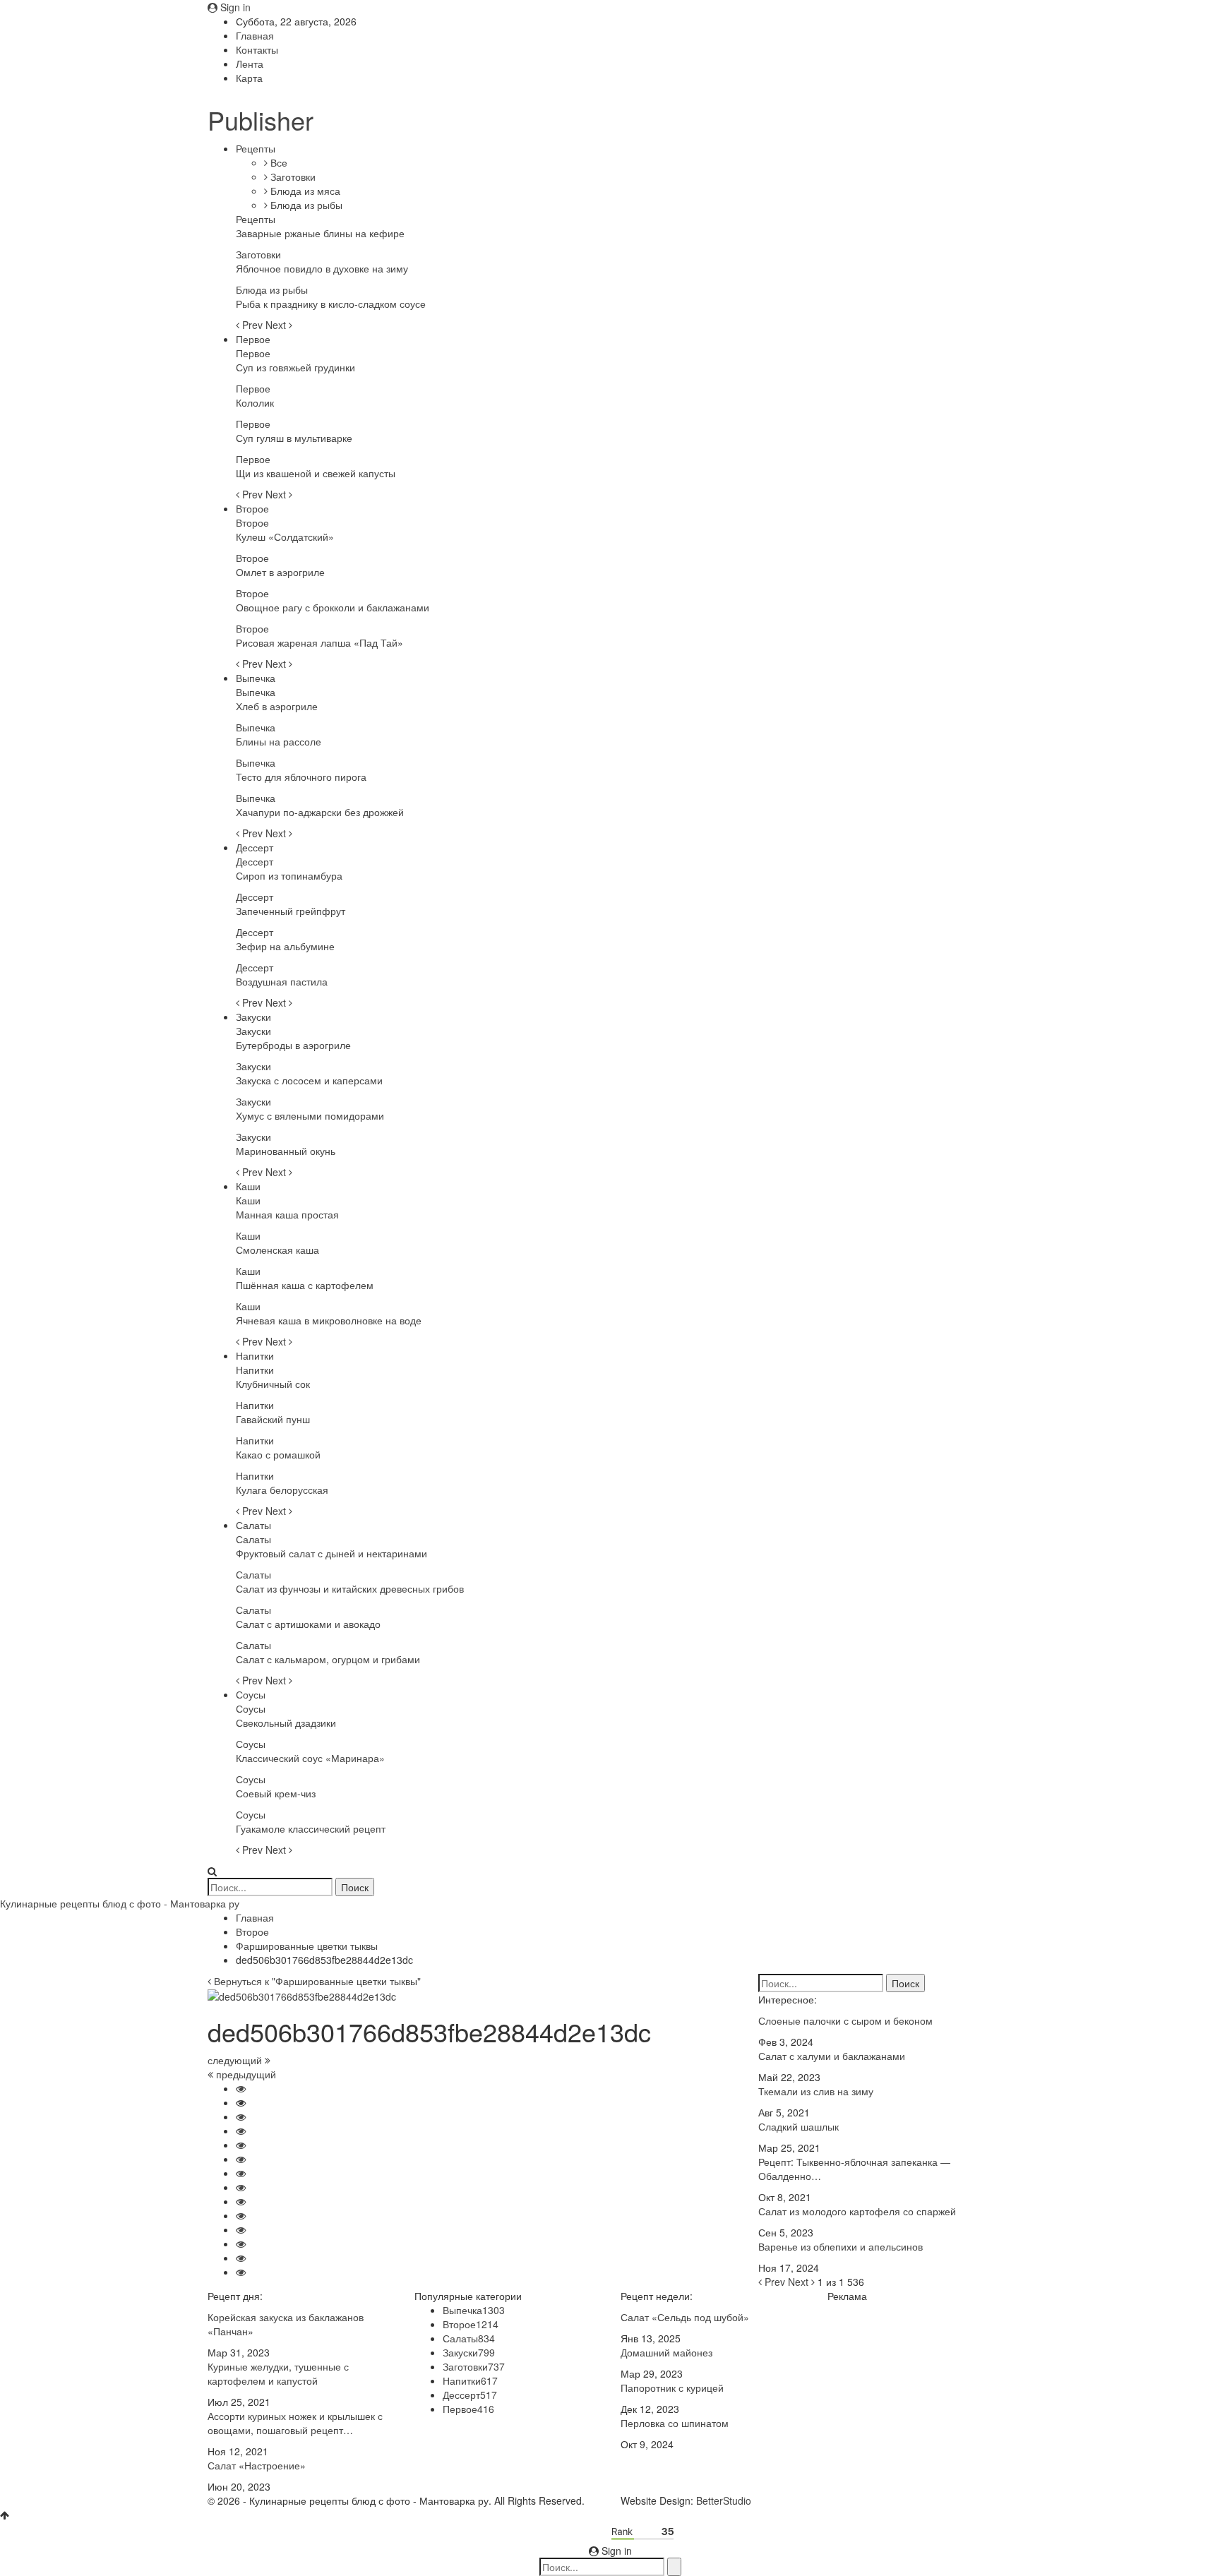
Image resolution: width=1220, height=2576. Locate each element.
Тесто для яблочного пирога (301, 777)
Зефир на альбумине (285, 946)
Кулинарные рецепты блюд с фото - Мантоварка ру (120, 1903)
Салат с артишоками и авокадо (308, 1624)
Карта (249, 78)
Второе (252, 508)
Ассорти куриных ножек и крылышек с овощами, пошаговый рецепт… (295, 2423)
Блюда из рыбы (305, 205)
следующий (236, 2060)
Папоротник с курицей (672, 2388)
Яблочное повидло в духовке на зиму (322, 268)
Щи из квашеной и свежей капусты (316, 473)
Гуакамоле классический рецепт (311, 1828)
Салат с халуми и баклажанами (832, 2056)
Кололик (255, 402)
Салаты (253, 1525)
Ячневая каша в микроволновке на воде (329, 1320)
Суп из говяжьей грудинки (295, 367)
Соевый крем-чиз (276, 1793)
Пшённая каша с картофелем (305, 1285)
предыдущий (245, 2074)
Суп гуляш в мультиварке (294, 438)
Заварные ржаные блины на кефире (320, 233)
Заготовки (292, 176)
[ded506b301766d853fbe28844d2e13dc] (241, 2088)
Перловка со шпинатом (675, 2423)
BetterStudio (724, 2500)
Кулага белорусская (282, 1490)
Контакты (257, 49)
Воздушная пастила (282, 981)
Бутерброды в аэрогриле (293, 1045)
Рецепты (256, 148)
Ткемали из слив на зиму (816, 2091)
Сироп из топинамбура (289, 875)
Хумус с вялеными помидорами (310, 1115)
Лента (250, 64)
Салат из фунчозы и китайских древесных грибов (350, 1588)
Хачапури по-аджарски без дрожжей (320, 812)
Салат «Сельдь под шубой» (685, 2317)
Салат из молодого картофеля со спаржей (857, 2211)
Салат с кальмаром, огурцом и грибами (328, 1659)
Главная (255, 35)
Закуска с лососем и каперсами (309, 1080)
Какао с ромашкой (278, 1454)
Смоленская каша (277, 1250)
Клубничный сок (273, 1384)
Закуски (253, 1017)
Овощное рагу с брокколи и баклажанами (333, 607)
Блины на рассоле (279, 741)
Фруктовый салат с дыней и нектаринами (331, 1553)
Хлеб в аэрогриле (277, 706)
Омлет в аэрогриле (280, 572)
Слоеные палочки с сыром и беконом (845, 2020)
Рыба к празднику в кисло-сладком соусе (331, 304)
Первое (253, 339)
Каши (248, 1186)
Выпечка (256, 678)
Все (277, 162)
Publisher (261, 120)
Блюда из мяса (304, 191)
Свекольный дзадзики (286, 1723)
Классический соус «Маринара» (310, 1758)
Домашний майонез (666, 2352)
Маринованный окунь (286, 1151)
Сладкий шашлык (799, 2126)
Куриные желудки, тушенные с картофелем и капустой (278, 2373)
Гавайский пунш (273, 1419)
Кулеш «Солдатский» (285, 537)
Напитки (255, 1355)
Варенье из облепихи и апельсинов (841, 2246)
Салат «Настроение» (257, 2465)
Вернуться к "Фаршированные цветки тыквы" (316, 1981)
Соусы (251, 1694)
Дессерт (255, 847)
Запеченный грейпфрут (291, 911)
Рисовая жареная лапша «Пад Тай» (319, 642)
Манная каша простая (287, 1214)
